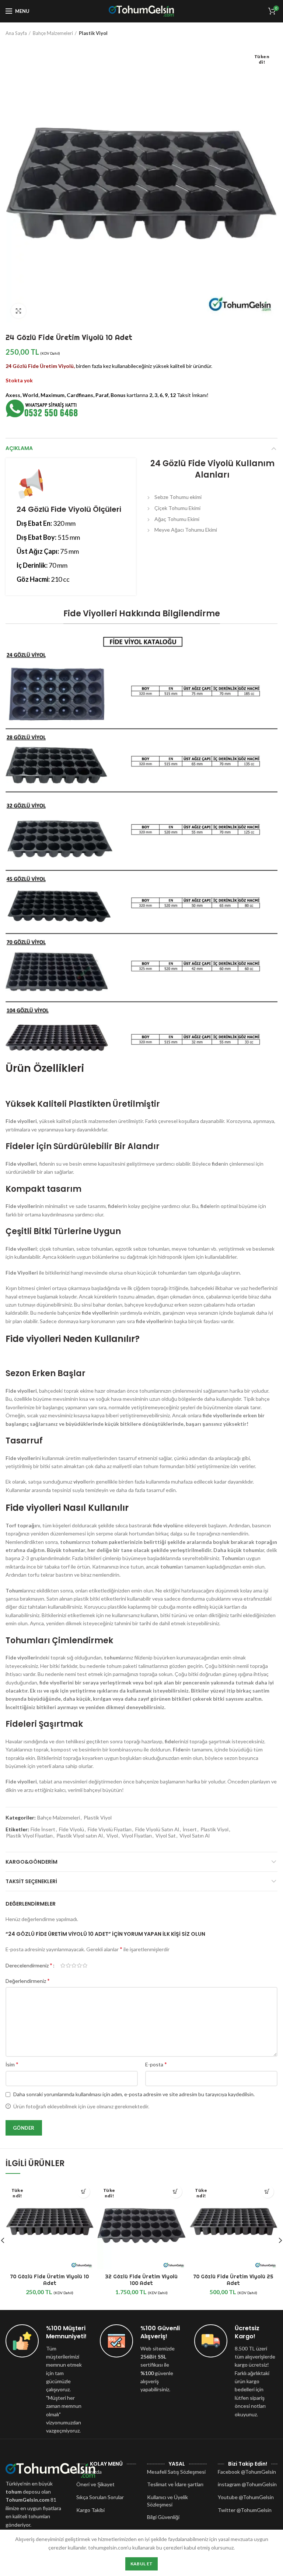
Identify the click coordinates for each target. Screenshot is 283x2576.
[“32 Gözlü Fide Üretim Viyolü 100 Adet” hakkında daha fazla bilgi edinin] (176, 2192)
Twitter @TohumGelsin (245, 2510)
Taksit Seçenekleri (31, 1881)
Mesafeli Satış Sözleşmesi (176, 2472)
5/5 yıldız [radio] (85, 1966)
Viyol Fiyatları (137, 1836)
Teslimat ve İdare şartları (175, 2484)
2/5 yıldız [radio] (68, 1966)
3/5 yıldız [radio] (74, 1966)
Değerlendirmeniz (28, 1980)
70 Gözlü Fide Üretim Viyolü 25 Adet (233, 2280)
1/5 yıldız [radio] (63, 1966)
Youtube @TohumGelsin (246, 2497)
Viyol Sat (166, 1836)
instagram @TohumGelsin (247, 2484)
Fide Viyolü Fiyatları (110, 1829)
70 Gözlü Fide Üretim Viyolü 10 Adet (50, 2280)
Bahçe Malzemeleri (53, 33)
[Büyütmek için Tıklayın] (18, 311)
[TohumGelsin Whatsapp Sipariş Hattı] (42, 408)
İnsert (190, 1829)
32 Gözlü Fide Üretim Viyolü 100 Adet (141, 2280)
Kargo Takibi (90, 2510)
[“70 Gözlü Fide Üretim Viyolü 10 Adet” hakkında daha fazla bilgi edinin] (83, 2192)
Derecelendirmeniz (29, 1965)
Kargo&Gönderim (32, 1862)
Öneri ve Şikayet (95, 2484)
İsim (12, 2064)
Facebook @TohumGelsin (247, 2472)
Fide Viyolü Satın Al (157, 1829)
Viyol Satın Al (195, 1836)
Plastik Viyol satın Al (80, 1836)
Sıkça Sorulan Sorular (100, 2497)
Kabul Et (141, 2564)
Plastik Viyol (93, 33)
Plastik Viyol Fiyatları (29, 1836)
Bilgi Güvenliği (163, 2517)
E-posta (156, 2064)
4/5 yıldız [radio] (79, 1966)
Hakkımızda (89, 2472)
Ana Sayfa (16, 33)
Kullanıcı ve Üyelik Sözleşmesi (167, 2501)
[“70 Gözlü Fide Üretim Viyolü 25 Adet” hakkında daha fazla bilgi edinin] (267, 2192)
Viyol (112, 1836)
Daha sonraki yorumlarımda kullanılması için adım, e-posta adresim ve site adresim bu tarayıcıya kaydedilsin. (134, 2094)
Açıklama (19, 448)
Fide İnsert (43, 1829)
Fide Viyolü (71, 1829)
